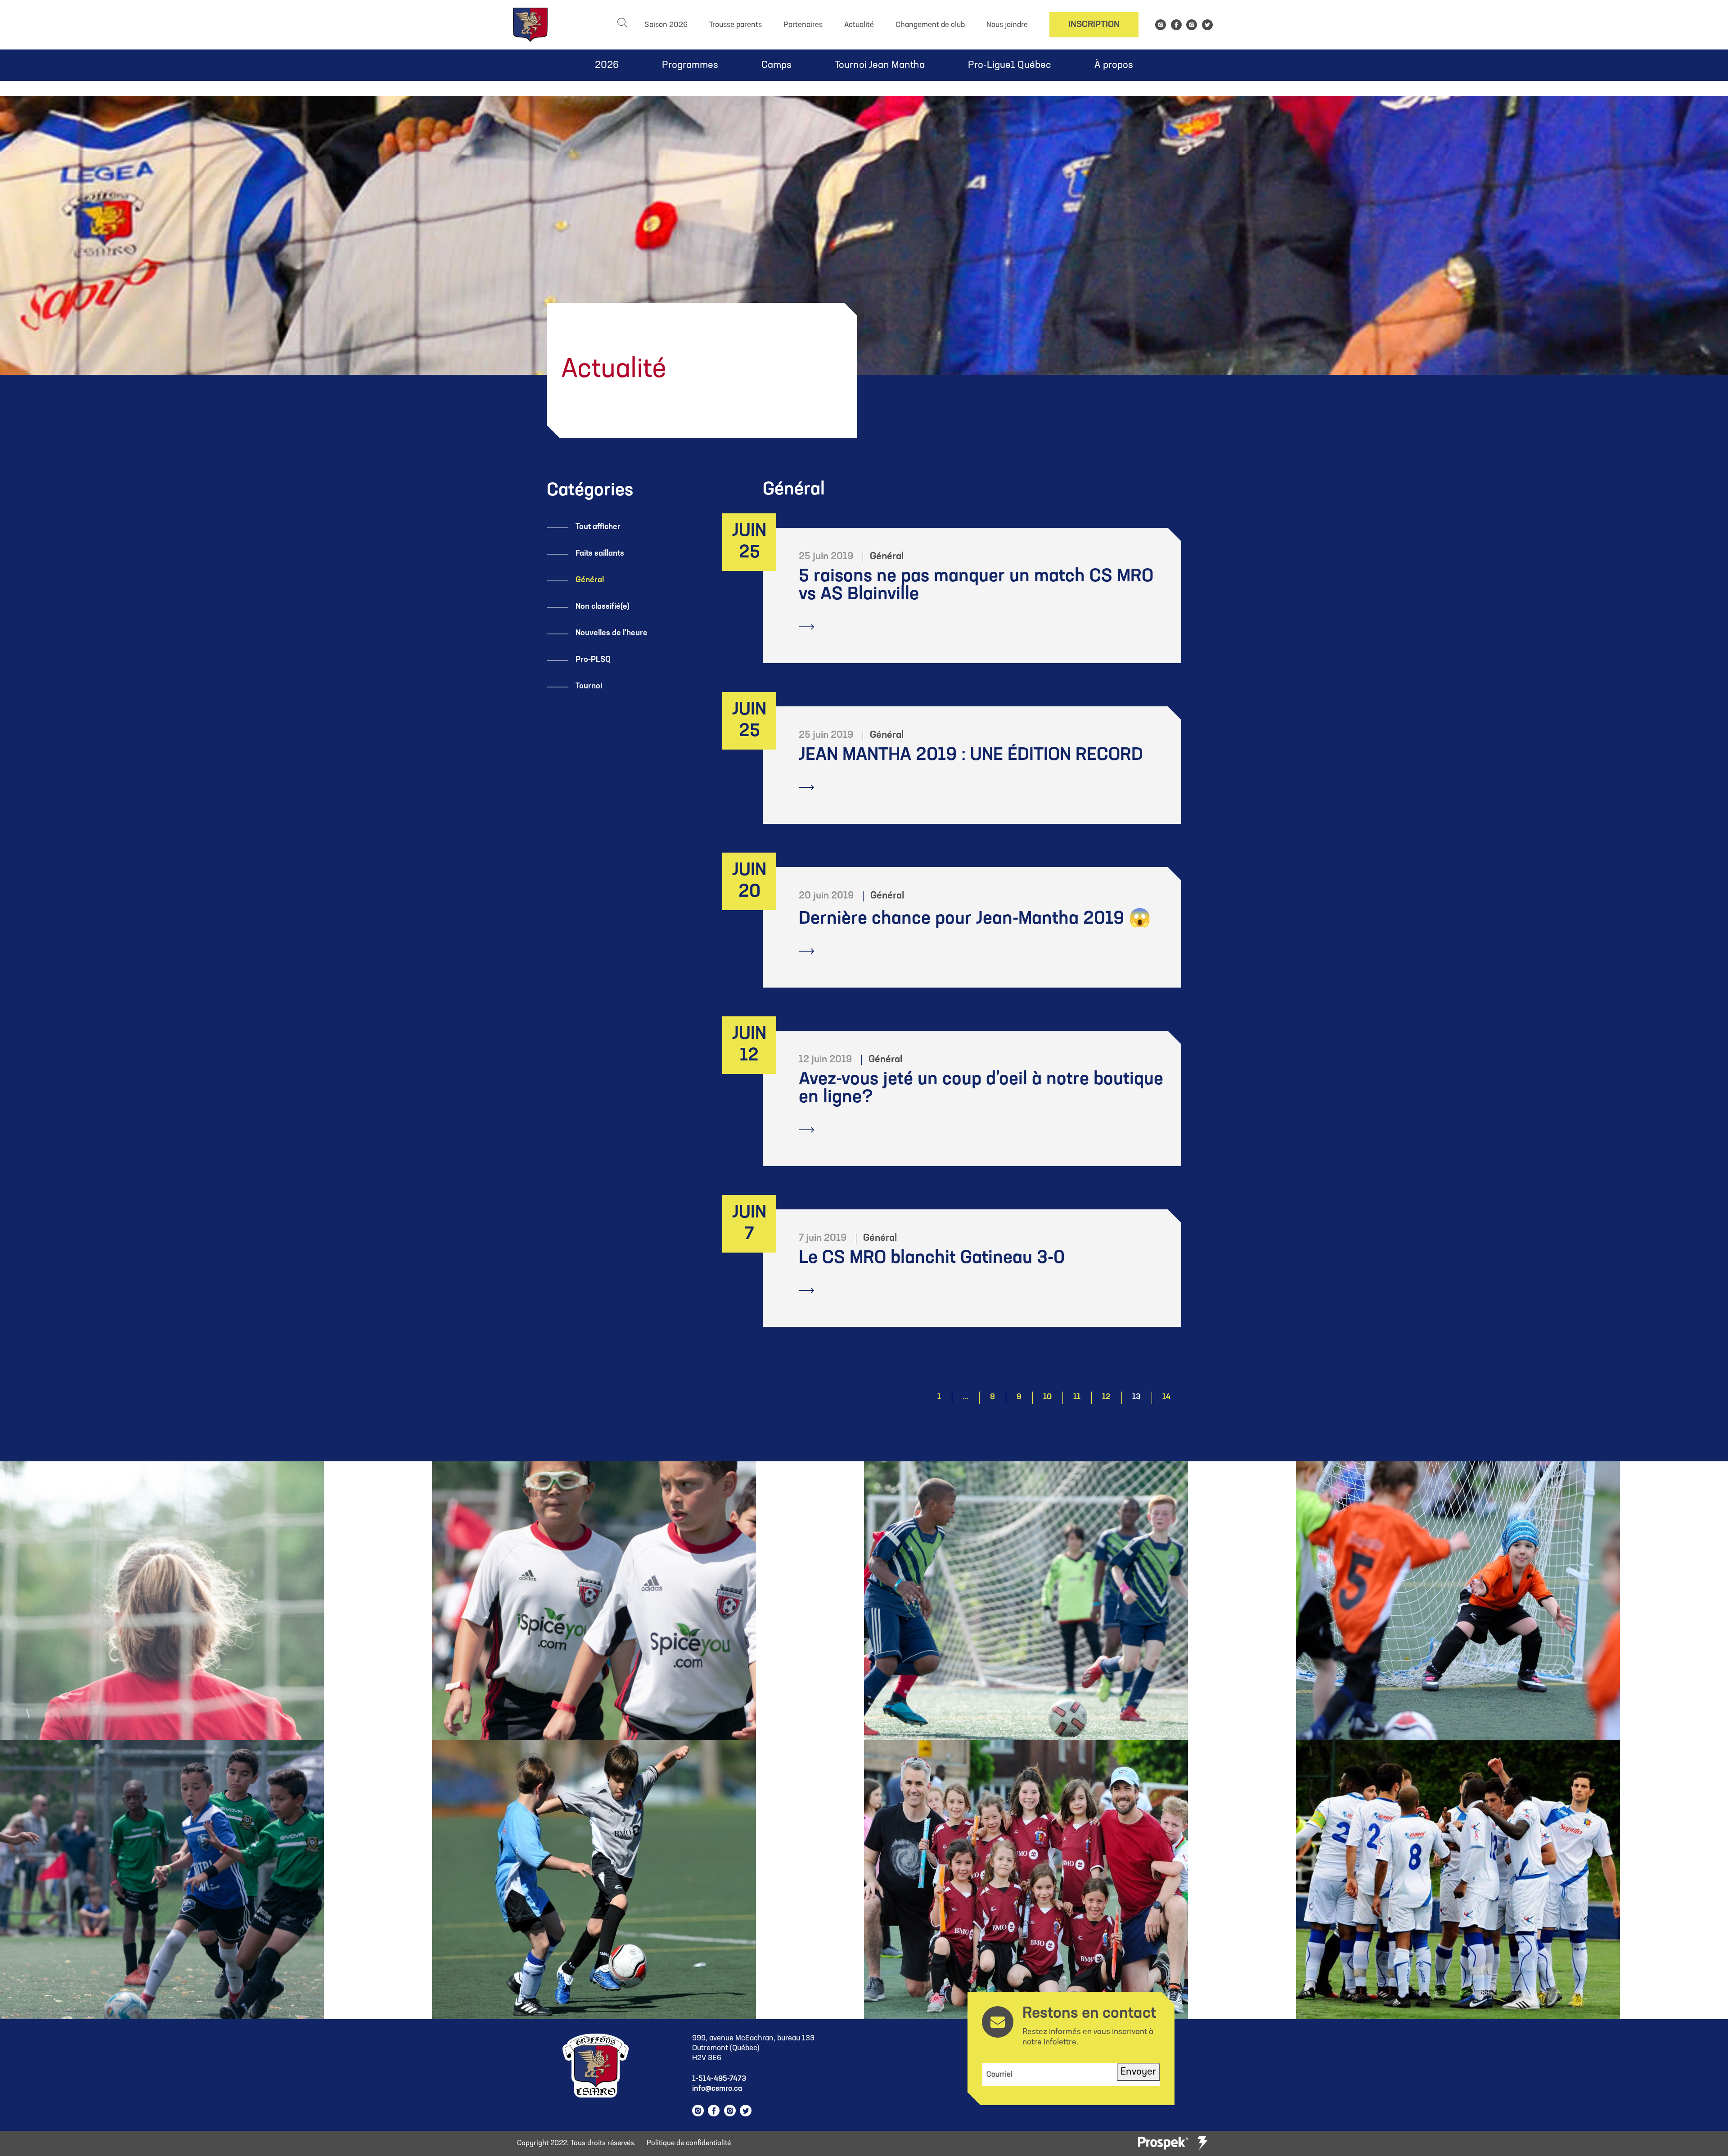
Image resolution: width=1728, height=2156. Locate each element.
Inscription (1094, 25)
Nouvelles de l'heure (612, 633)
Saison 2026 (666, 25)
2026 (607, 65)
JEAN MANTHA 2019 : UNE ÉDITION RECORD (971, 755)
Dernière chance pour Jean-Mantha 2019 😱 (975, 919)
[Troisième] (1202, 2143)
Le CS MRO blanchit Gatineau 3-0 (932, 1258)
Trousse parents (736, 25)
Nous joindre (1007, 25)
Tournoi (589, 687)
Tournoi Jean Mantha (880, 65)
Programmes (690, 65)
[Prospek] (1163, 2144)
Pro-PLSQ (593, 660)
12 (1106, 1397)
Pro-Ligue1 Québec (1010, 65)
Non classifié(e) (603, 607)
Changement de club (930, 25)
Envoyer (1138, 2072)
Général (590, 580)
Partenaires (803, 25)
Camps (776, 65)
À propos (1114, 65)
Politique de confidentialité (689, 2143)
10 (1047, 1397)
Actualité (859, 25)
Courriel (999, 2075)
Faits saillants (600, 554)
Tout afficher (598, 527)
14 (1166, 1397)
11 (1077, 1397)
